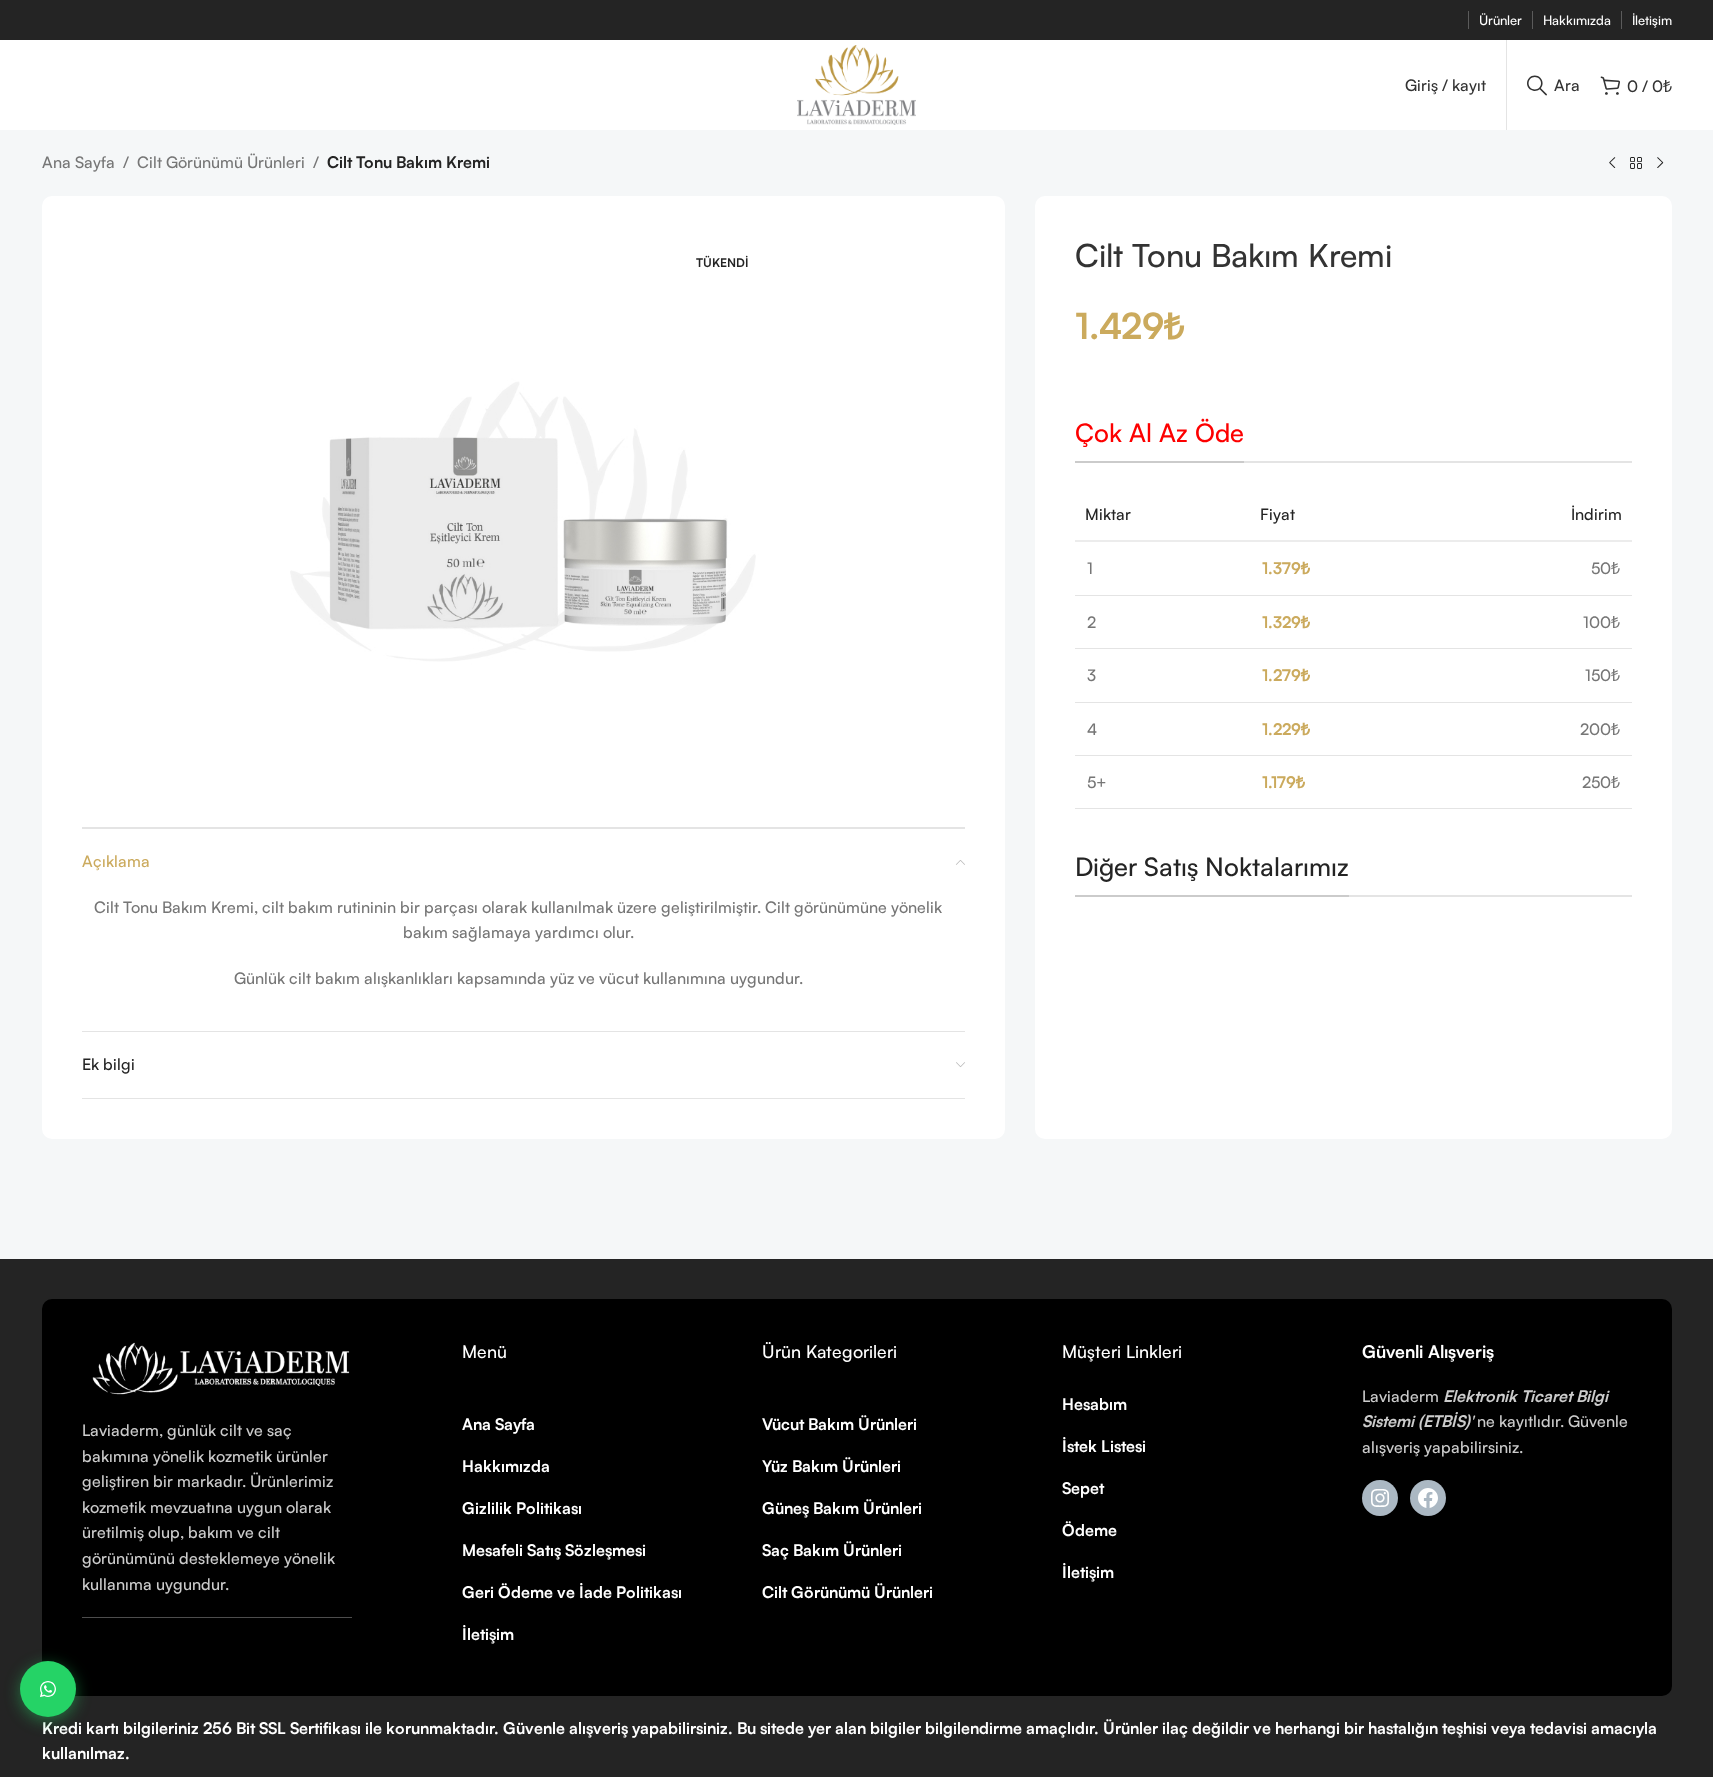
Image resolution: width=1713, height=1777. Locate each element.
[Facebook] (1428, 1498)
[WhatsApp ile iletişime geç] (48, 1689)
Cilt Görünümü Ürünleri (221, 162)
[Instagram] (1380, 1498)
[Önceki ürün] (1612, 164)
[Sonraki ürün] (1660, 164)
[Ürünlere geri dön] (1636, 164)
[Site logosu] (857, 83)
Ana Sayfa (78, 162)
